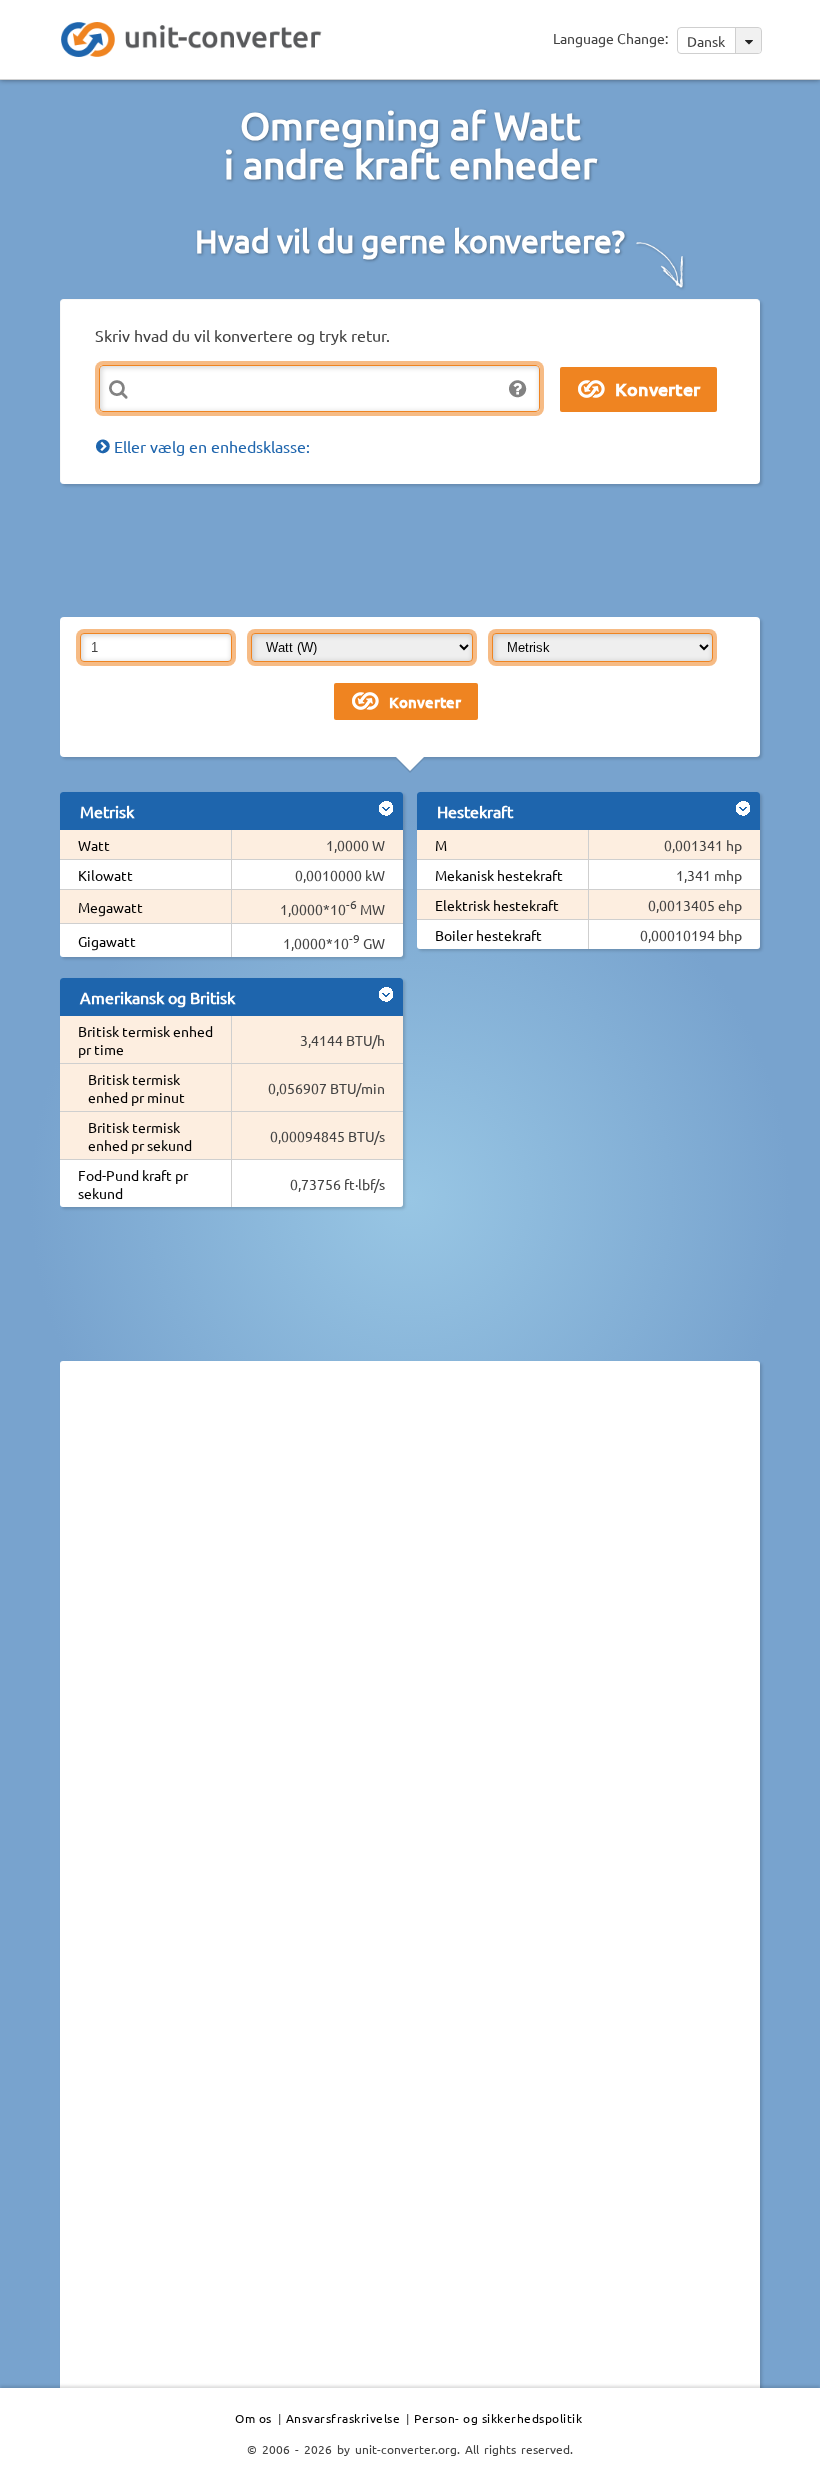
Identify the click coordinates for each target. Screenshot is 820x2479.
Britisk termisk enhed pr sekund (140, 1136)
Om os (253, 2418)
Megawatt (110, 907)
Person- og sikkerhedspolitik (498, 2418)
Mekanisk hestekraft (499, 875)
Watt (94, 845)
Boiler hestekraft (488, 935)
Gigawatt (107, 941)
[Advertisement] (424, 549)
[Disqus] (410, 1651)
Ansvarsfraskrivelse (343, 2418)
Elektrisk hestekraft (497, 905)
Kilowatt (105, 875)
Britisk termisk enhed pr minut (136, 1088)
